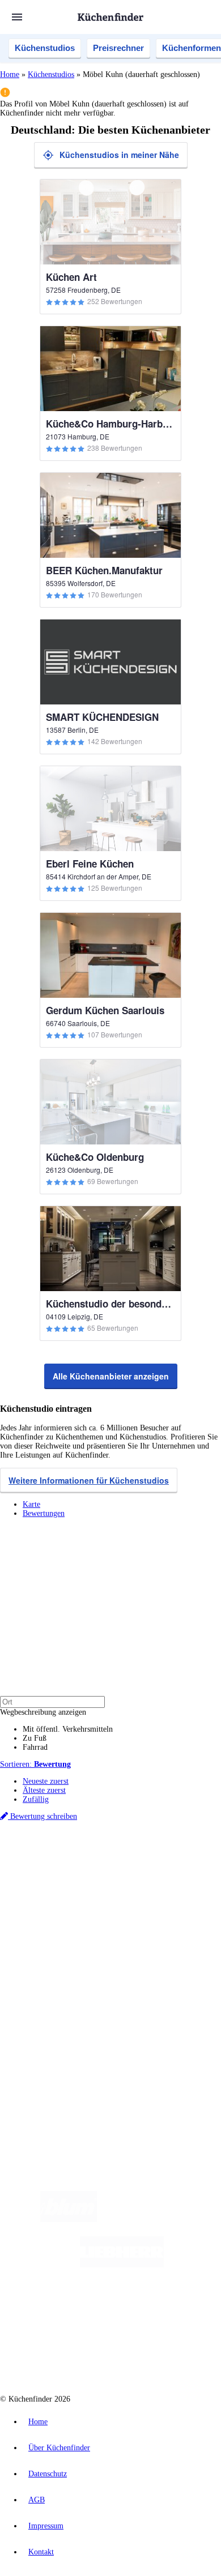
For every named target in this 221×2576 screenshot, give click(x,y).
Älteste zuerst (44, 1790)
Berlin (75, 1866)
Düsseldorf (55, 1875)
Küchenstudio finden (56, 1847)
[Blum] (69, 2220)
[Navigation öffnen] (17, 17)
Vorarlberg (158, 1866)
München (128, 1866)
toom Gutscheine (45, 1893)
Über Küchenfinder (54, 1960)
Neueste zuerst (46, 1781)
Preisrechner (118, 48)
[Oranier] (86, 2310)
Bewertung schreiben (42, 1816)
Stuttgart (131, 1875)
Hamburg (99, 1866)
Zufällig (36, 1799)
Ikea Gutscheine (78, 1884)
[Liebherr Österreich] (122, 2265)
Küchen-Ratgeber (50, 1951)
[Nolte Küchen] (179, 2310)
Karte (31, 1504)
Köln (109, 1875)
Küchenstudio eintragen (60, 2036)
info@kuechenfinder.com (41, 2085)
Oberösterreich (195, 1866)
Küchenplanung (48, 1932)
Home (10, 74)
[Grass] (163, 2220)
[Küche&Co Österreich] (151, 2355)
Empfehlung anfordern (59, 1857)
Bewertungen (44, 1513)
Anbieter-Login (55, 2045)
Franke (155, 1875)
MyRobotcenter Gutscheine (156, 1893)
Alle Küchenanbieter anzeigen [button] (111, 1376)
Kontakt (41, 2552)
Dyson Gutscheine (190, 1884)
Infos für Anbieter (52, 2009)
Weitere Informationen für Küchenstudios (89, 1480)
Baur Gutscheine (94, 1893)
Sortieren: (35, 1764)
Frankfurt (86, 1875)
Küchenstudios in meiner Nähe (119, 155)
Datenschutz (48, 2474)
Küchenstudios (45, 48)
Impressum (46, 2526)
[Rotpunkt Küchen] (68, 2355)
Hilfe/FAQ (40, 1969)
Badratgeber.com (50, 1978)
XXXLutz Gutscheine (132, 1884)
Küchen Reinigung (52, 1941)
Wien (30, 1875)
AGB (37, 2500)
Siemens (179, 1875)
